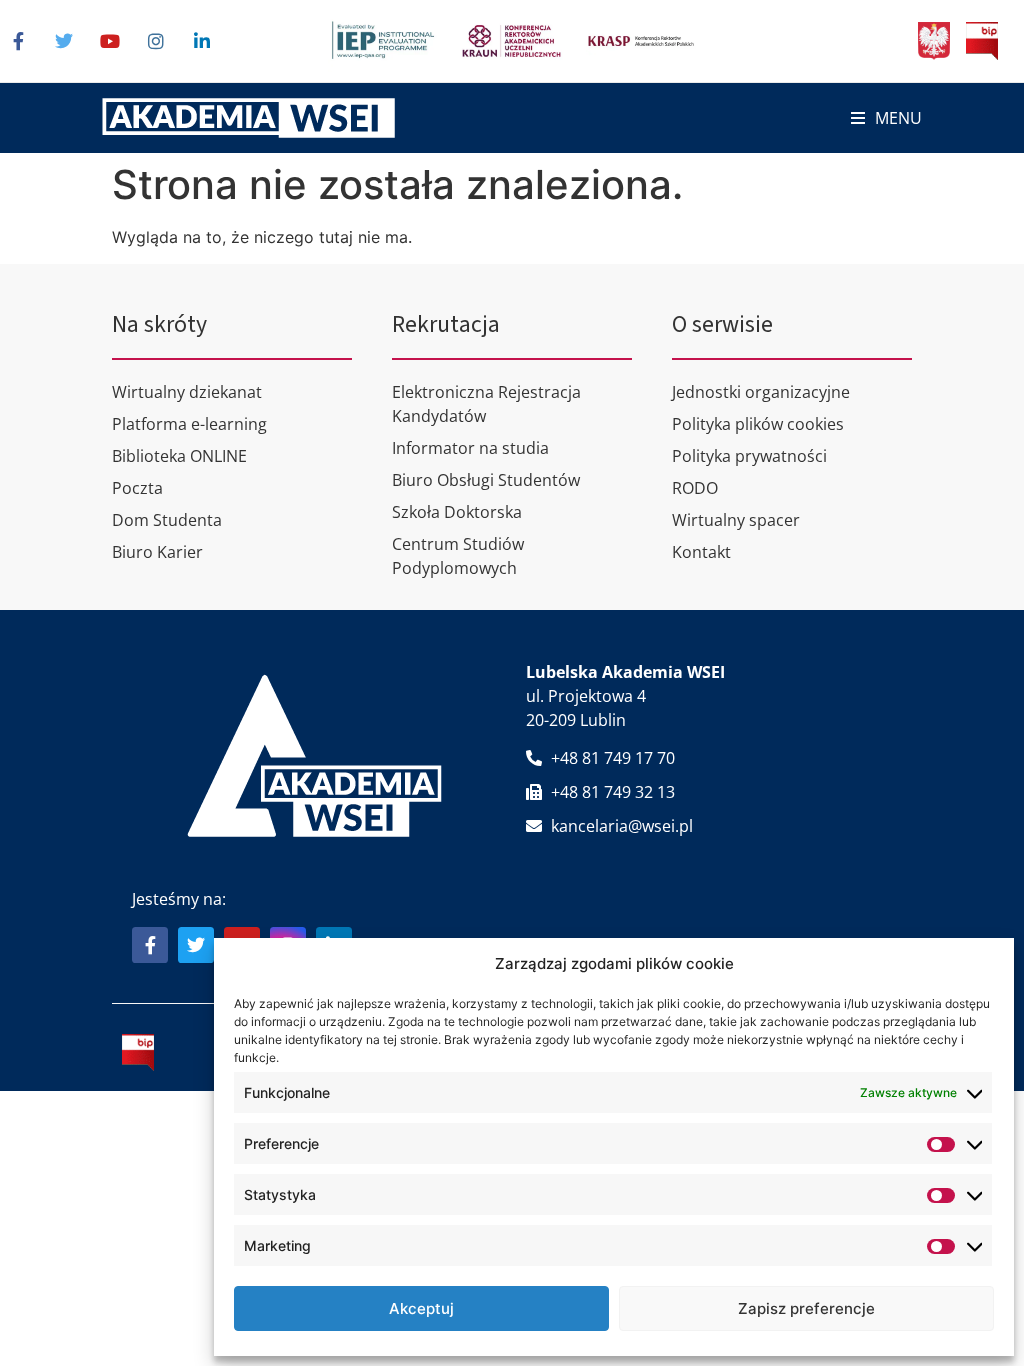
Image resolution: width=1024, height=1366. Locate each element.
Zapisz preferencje (806, 1308)
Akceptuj (421, 1308)
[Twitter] (64, 41)
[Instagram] (156, 41)
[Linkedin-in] (202, 41)
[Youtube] (110, 41)
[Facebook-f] (18, 41)
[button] (886, 118)
